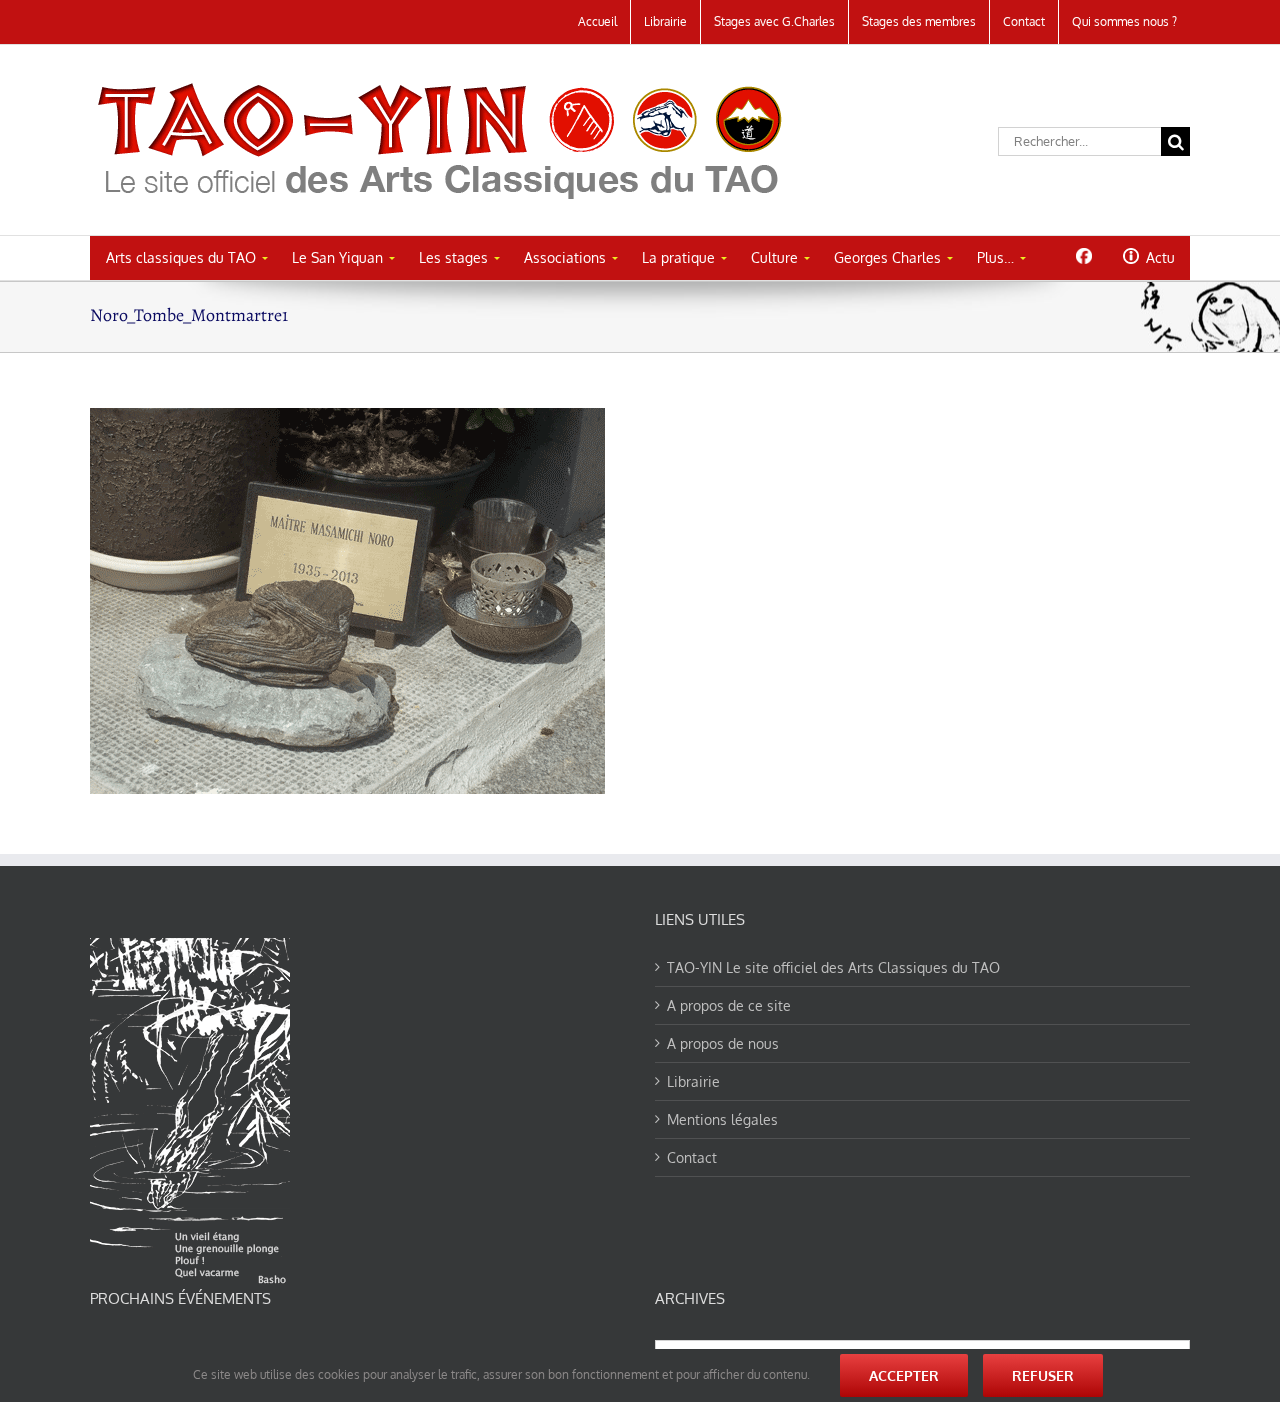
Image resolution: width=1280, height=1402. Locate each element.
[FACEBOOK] (1083, 256)
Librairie (693, 1081)
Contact (692, 1157)
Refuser (1043, 1375)
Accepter (904, 1375)
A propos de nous (723, 1043)
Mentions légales (722, 1119)
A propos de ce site (729, 1005)
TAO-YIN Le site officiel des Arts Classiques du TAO (833, 967)
